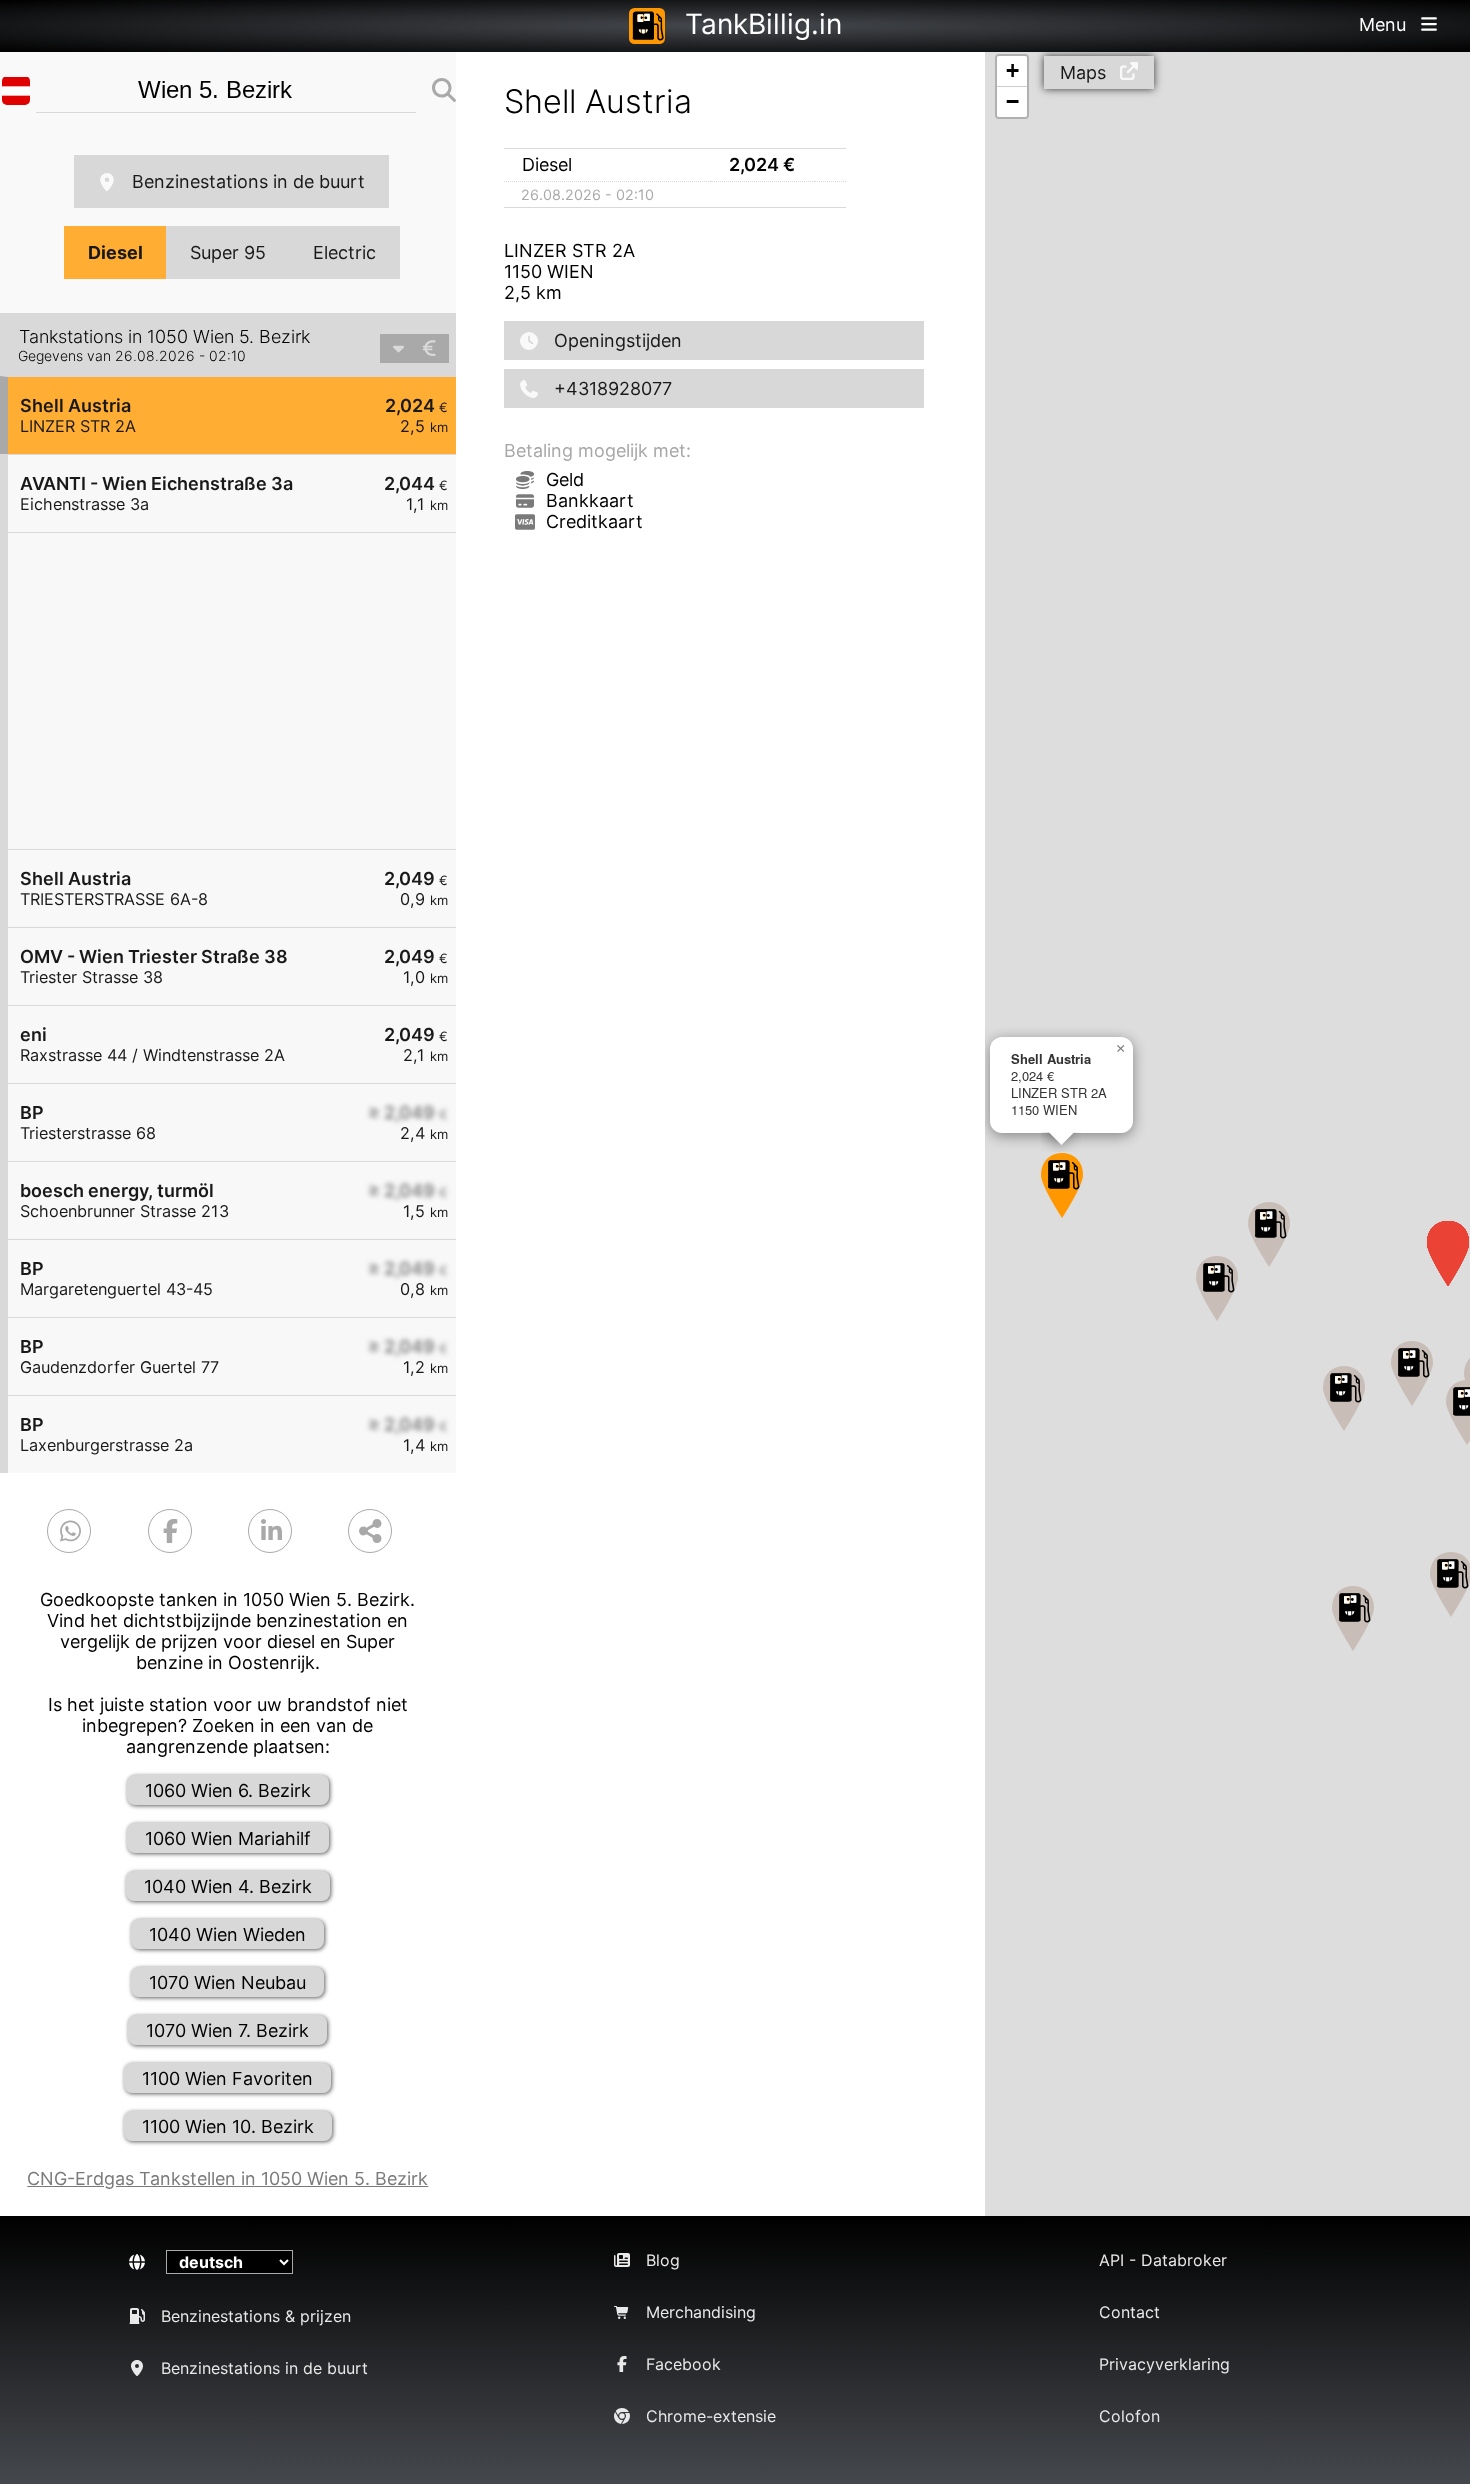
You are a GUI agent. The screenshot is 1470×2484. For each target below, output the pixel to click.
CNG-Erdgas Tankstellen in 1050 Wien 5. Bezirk (227, 2178)
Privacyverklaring (1164, 2364)
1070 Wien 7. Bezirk (227, 2030)
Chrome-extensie (711, 2416)
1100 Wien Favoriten (227, 2078)
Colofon (1129, 2416)
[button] (1062, 1185)
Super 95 (228, 252)
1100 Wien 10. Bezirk (228, 2126)
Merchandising (701, 2312)
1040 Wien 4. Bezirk (228, 1886)
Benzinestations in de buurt (248, 181)
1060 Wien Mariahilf (228, 1838)
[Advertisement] (242, 691)
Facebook (683, 2364)
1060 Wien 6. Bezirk (228, 1790)
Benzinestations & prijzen (256, 2316)
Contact (1129, 2312)
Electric (344, 252)
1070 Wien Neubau (227, 1982)
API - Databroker (1163, 2260)
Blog (663, 2260)
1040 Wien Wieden (227, 1934)
